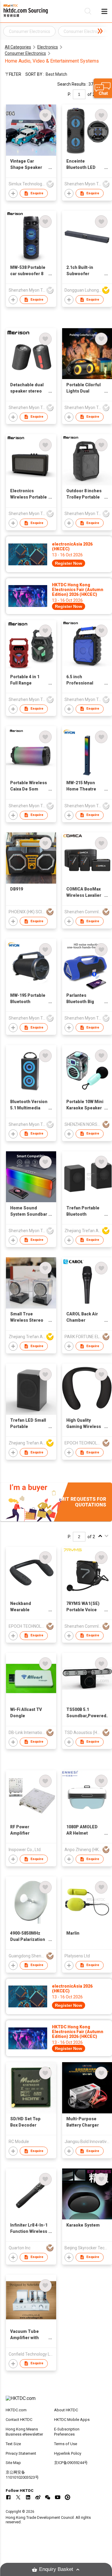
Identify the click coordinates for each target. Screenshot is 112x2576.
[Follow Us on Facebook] (8, 2497)
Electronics (48, 47)
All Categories (18, 47)
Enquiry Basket (56, 2569)
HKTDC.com (16, 2410)
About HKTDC (66, 2410)
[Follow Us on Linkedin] (28, 2497)
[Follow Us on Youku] (67, 2497)
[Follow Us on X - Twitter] (18, 2497)
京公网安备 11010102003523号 (22, 2475)
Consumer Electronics (25, 53)
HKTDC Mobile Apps (72, 2420)
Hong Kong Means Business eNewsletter (24, 2432)
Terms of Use (66, 2444)
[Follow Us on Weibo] (38, 2497)
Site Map (13, 2463)
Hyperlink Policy (68, 2453)
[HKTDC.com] (56, 2401)
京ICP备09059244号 (71, 2463)
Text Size (13, 2444)
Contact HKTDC (19, 2420)
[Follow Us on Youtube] (58, 2497)
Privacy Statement (21, 2453)
